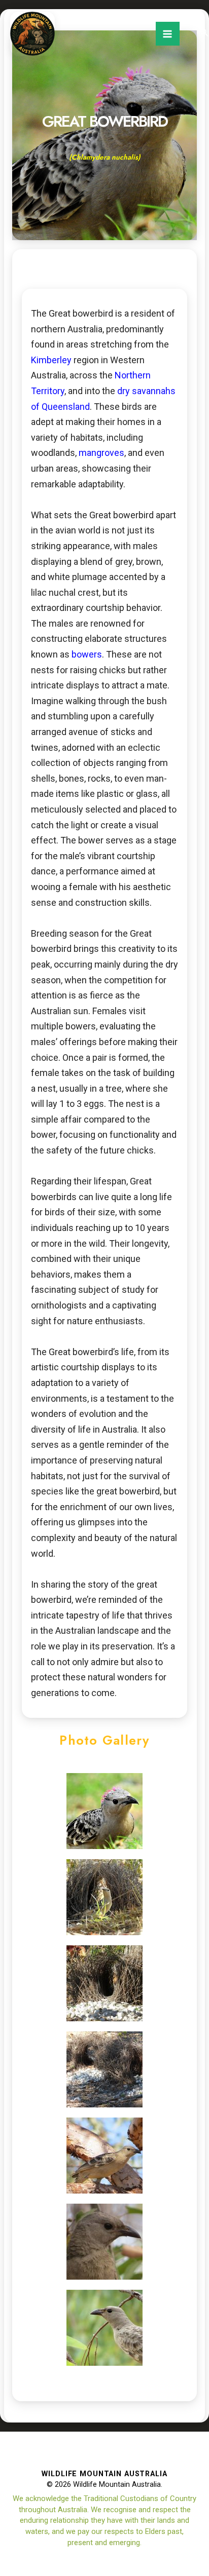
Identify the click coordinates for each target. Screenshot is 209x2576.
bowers (86, 654)
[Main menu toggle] (168, 34)
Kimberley (51, 360)
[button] (204, 33)
